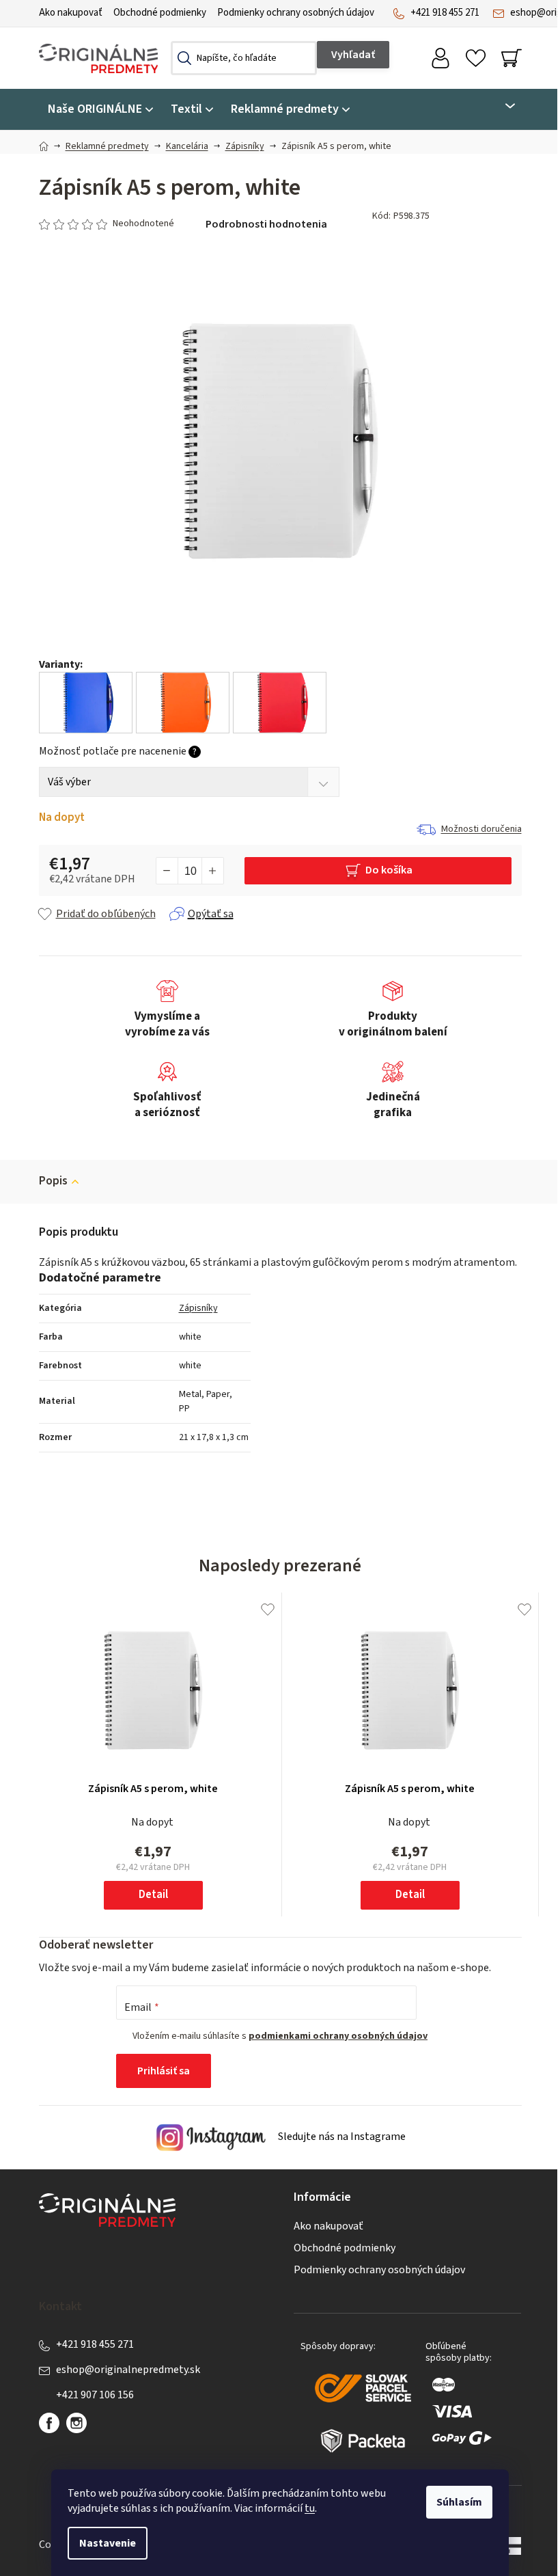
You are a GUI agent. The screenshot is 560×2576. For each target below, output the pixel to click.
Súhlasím (459, 2502)
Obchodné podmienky (160, 13)
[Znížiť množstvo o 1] (167, 871)
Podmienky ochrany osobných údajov (296, 13)
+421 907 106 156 (95, 2395)
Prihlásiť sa (164, 2071)
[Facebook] (49, 2423)
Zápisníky (198, 1308)
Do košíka (389, 870)
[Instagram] (76, 2423)
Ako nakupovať (71, 13)
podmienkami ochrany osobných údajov (338, 2036)
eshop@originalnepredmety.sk (128, 2370)
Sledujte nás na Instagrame (341, 2137)
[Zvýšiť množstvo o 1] (212, 871)
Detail (153, 1895)
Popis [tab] (53, 1181)
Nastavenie (108, 2543)
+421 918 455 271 (445, 13)
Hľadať (353, 55)
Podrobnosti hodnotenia (266, 224)
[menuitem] (100, 110)
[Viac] (502, 106)
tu (310, 2508)
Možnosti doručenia (481, 829)
